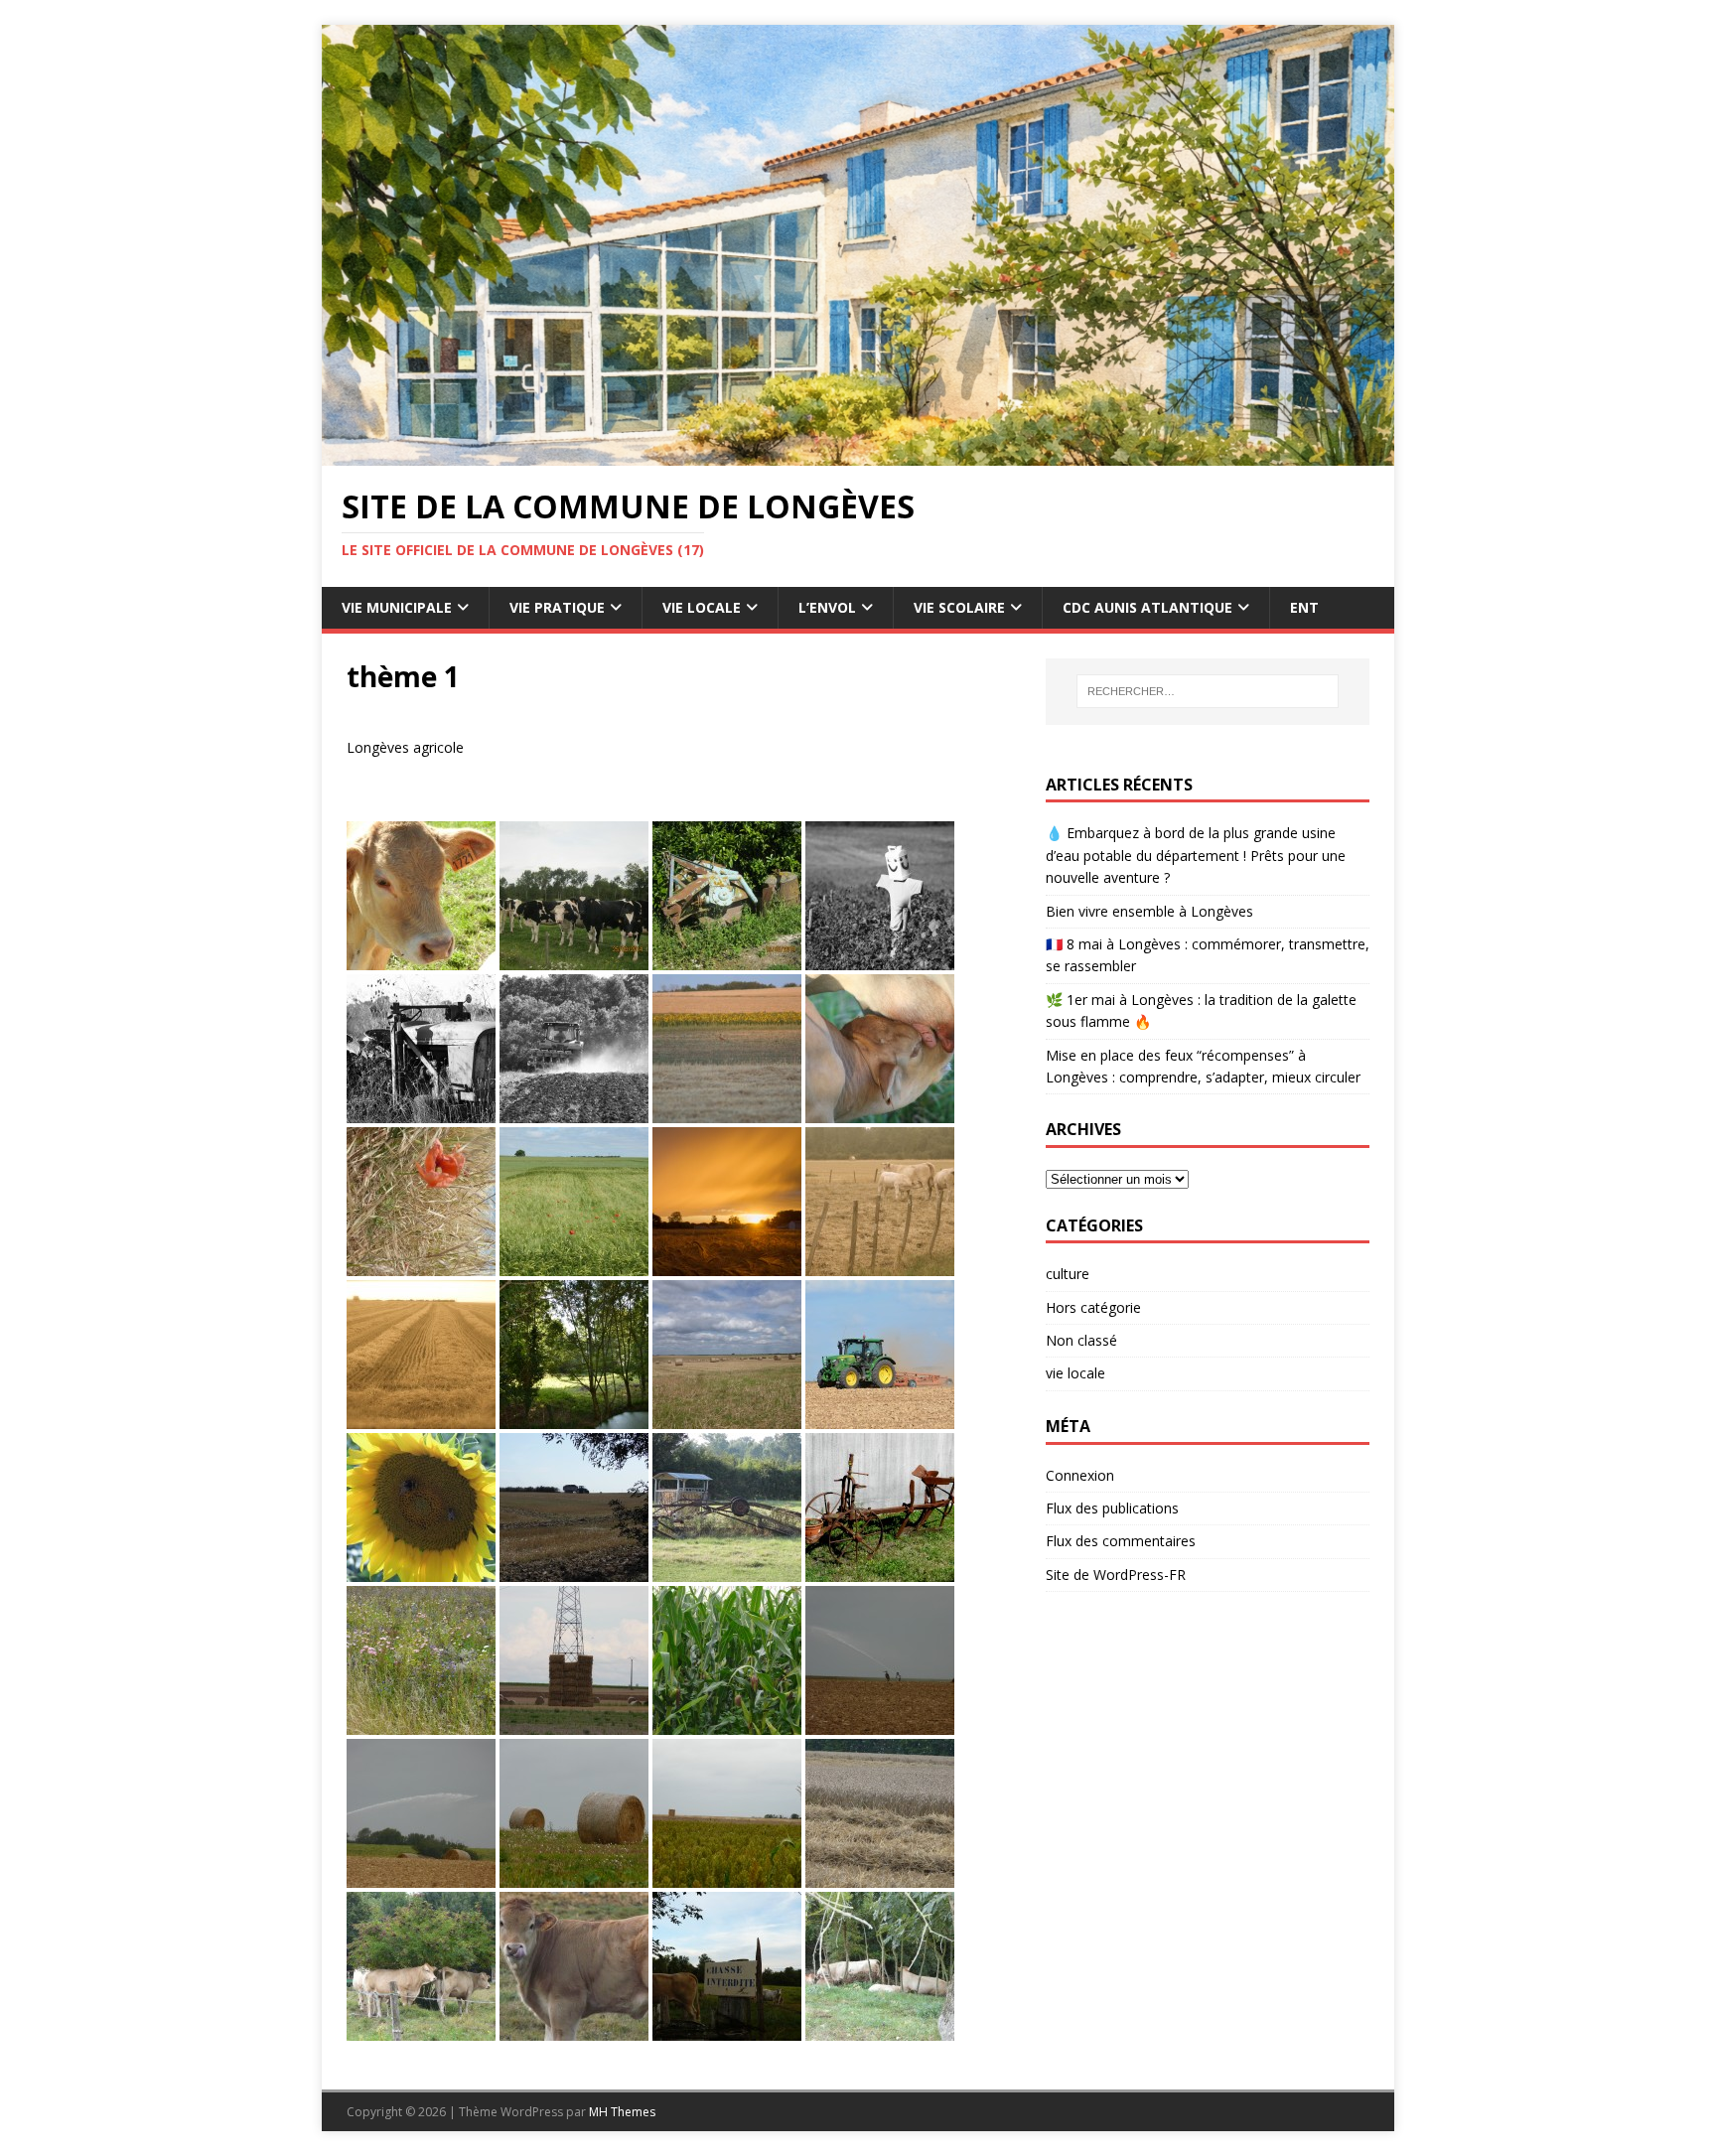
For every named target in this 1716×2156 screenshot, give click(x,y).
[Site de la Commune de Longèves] (858, 454)
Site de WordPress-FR (1116, 1575)
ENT (1304, 607)
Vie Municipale (397, 607)
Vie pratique (557, 607)
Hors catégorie (1093, 1307)
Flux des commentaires (1121, 1541)
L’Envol (827, 607)
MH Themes (622, 2112)
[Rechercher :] (1208, 691)
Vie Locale (702, 607)
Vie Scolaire (959, 607)
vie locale (1075, 1373)
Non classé (1081, 1340)
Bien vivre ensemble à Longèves (1149, 911)
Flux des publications (1112, 1508)
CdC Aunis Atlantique (1147, 607)
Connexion (1080, 1475)
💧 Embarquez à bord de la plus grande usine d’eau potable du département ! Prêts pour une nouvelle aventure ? (1196, 855)
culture (1068, 1274)
